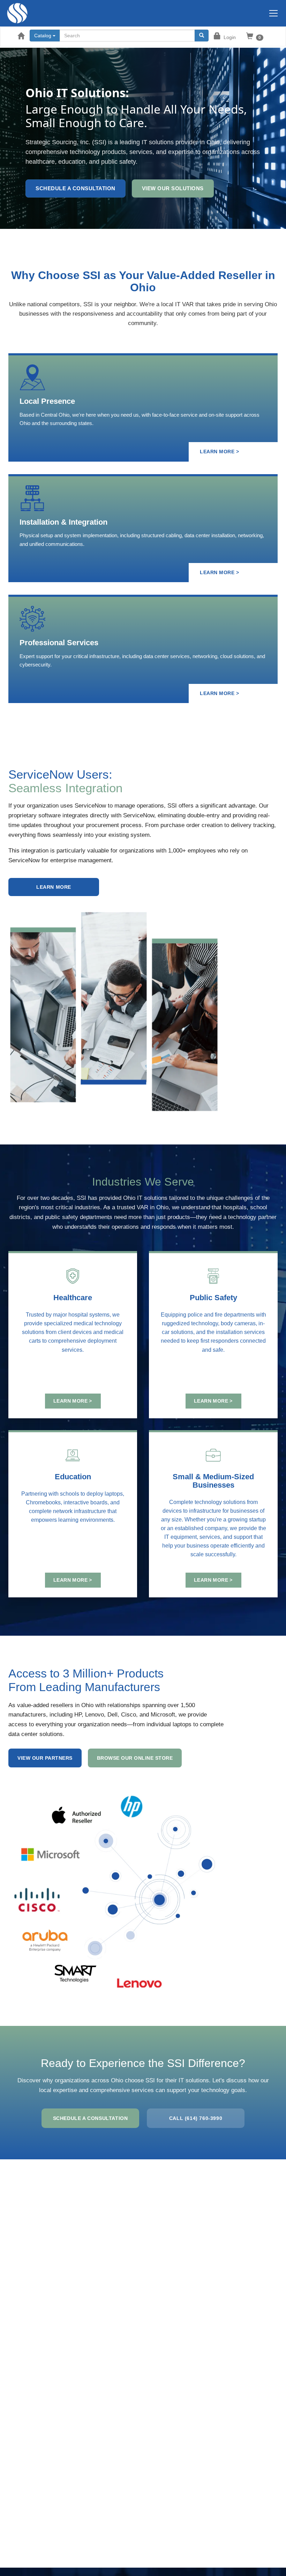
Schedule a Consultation (76, 188)
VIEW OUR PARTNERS (45, 1758)
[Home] (14, 13)
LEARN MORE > (219, 452)
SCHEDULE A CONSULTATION (91, 2118)
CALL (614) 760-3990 (196, 2118)
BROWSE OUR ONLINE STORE (135, 1758)
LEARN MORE (54, 887)
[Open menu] (273, 13)
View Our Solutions (173, 188)
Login (230, 37)
